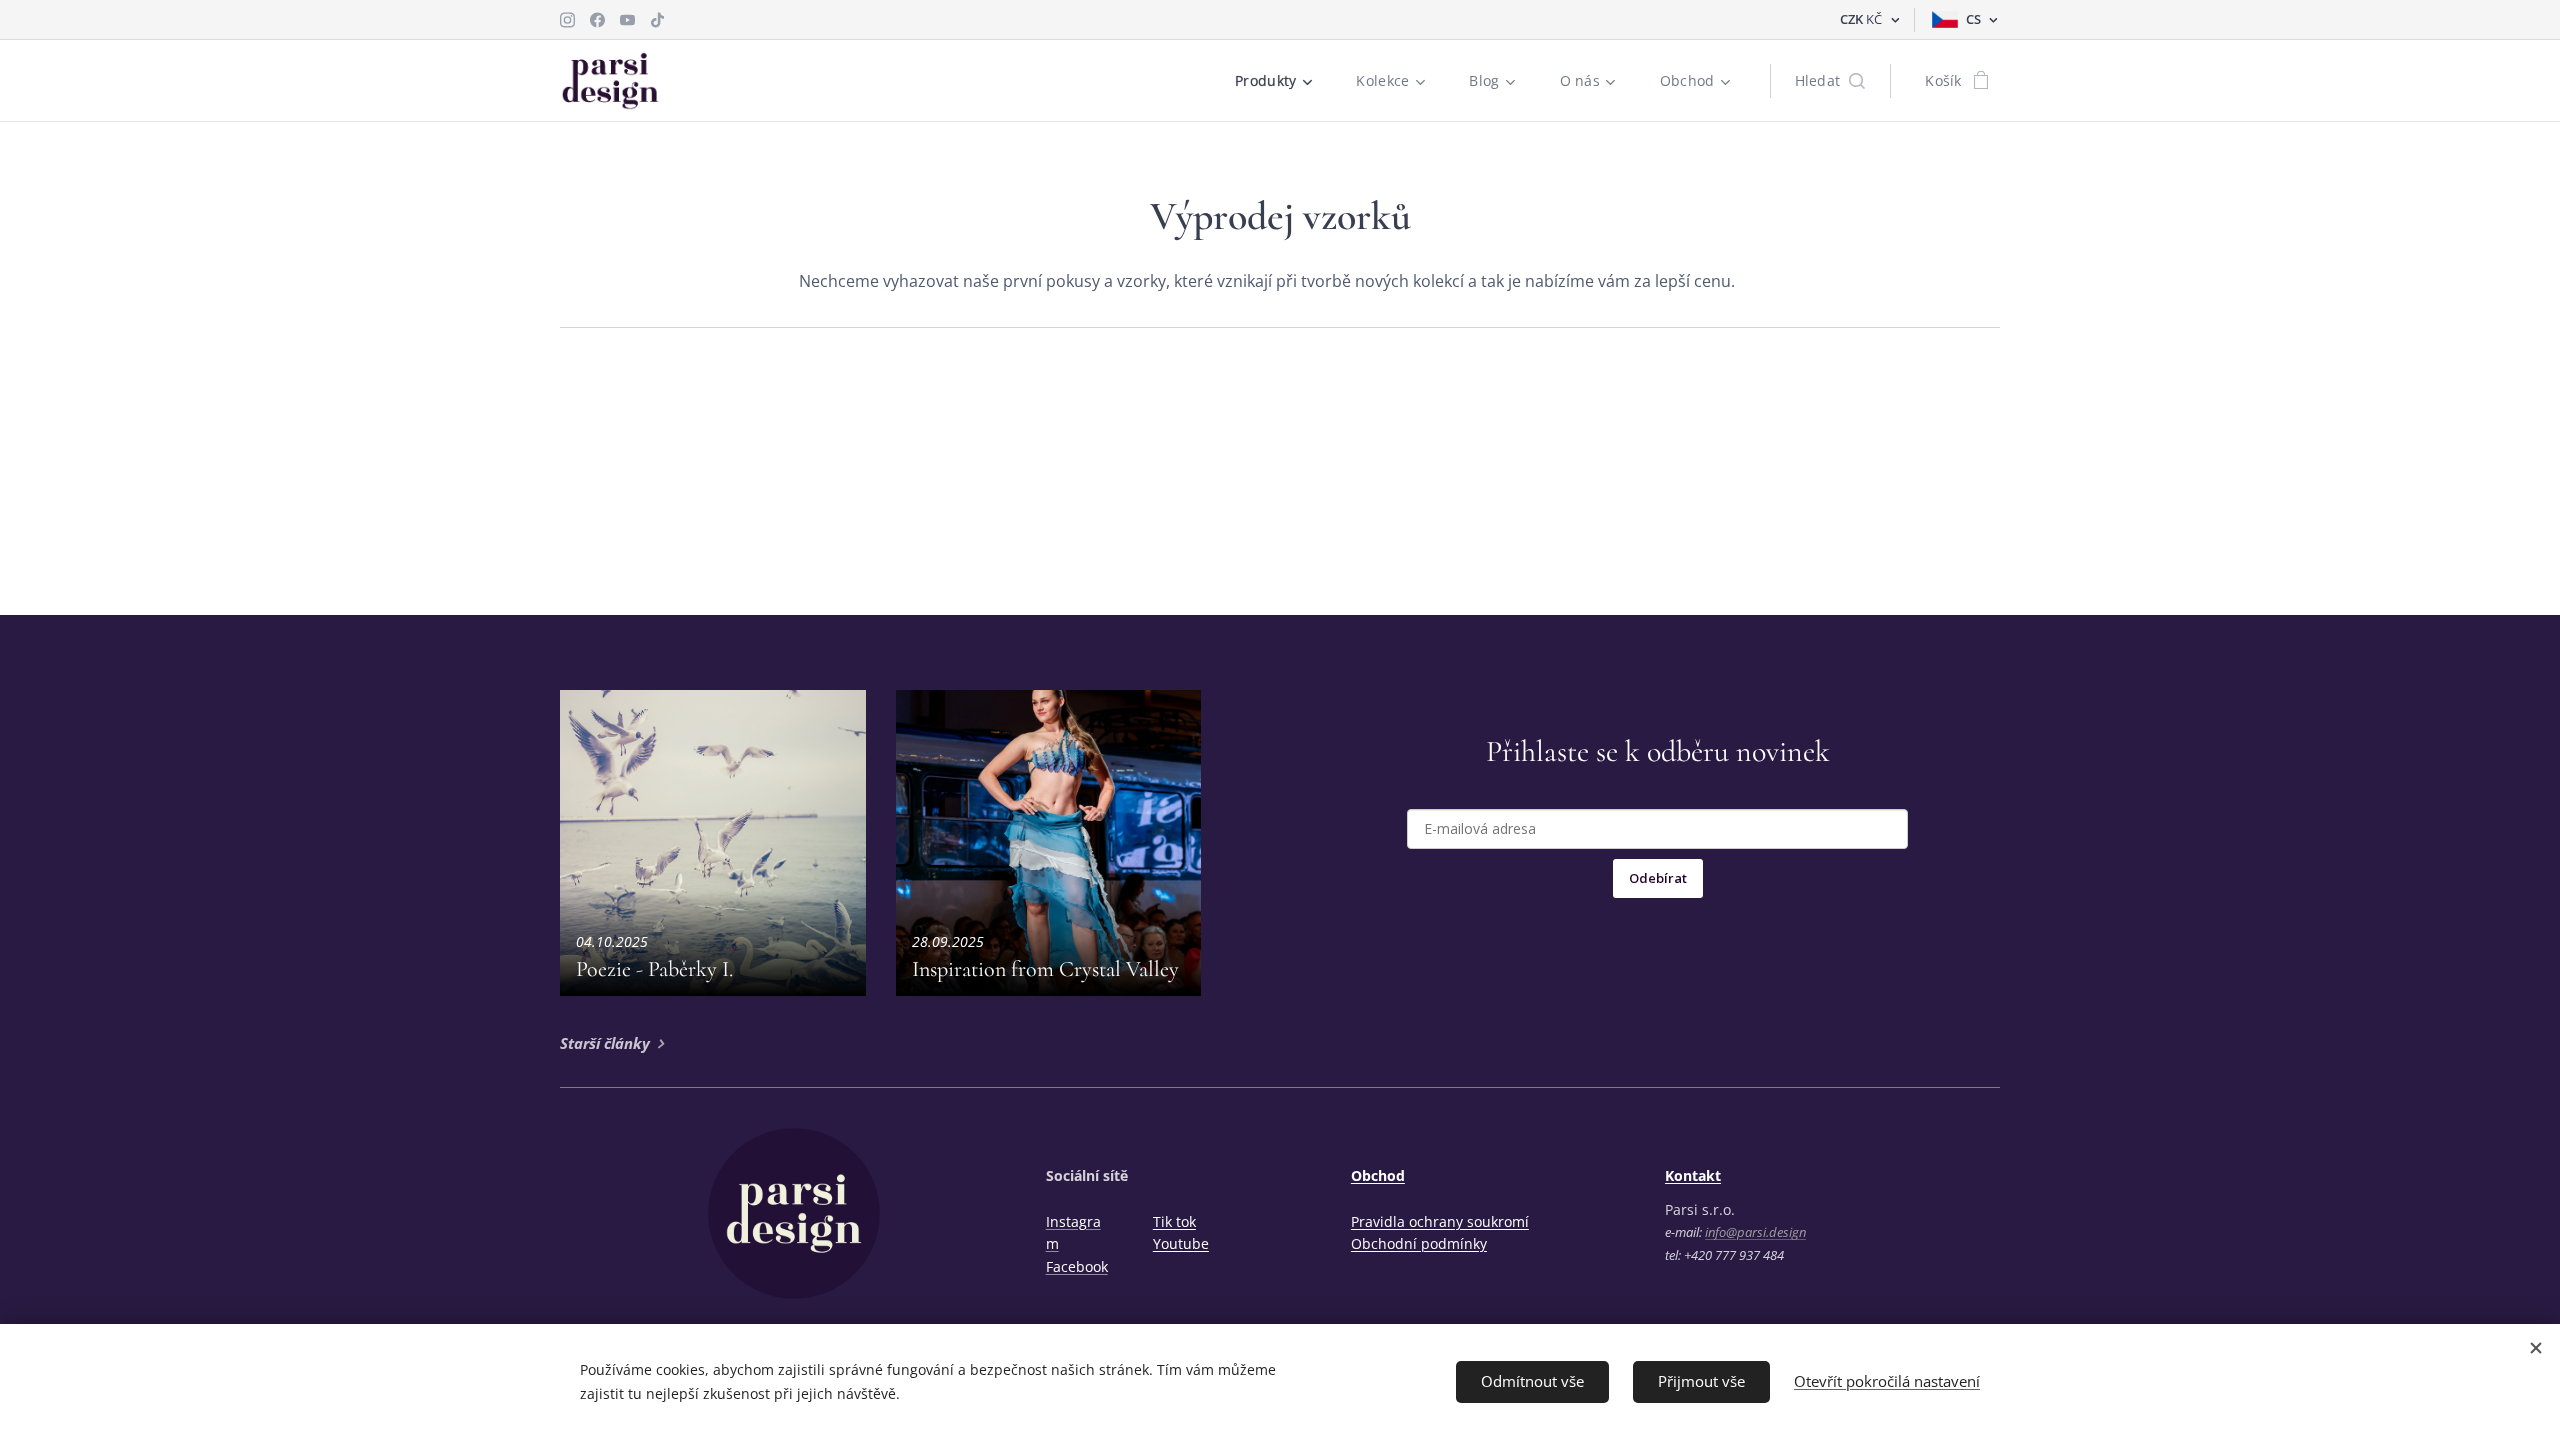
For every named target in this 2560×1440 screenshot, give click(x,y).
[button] (1830, 81)
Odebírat (1658, 878)
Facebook (1077, 1266)
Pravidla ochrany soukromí (1440, 1221)
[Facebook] (597, 20)
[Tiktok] (657, 20)
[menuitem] (1280, 81)
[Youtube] (627, 20)
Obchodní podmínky (1419, 1243)
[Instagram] (567, 20)
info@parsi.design (1755, 1232)
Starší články (605, 1043)
